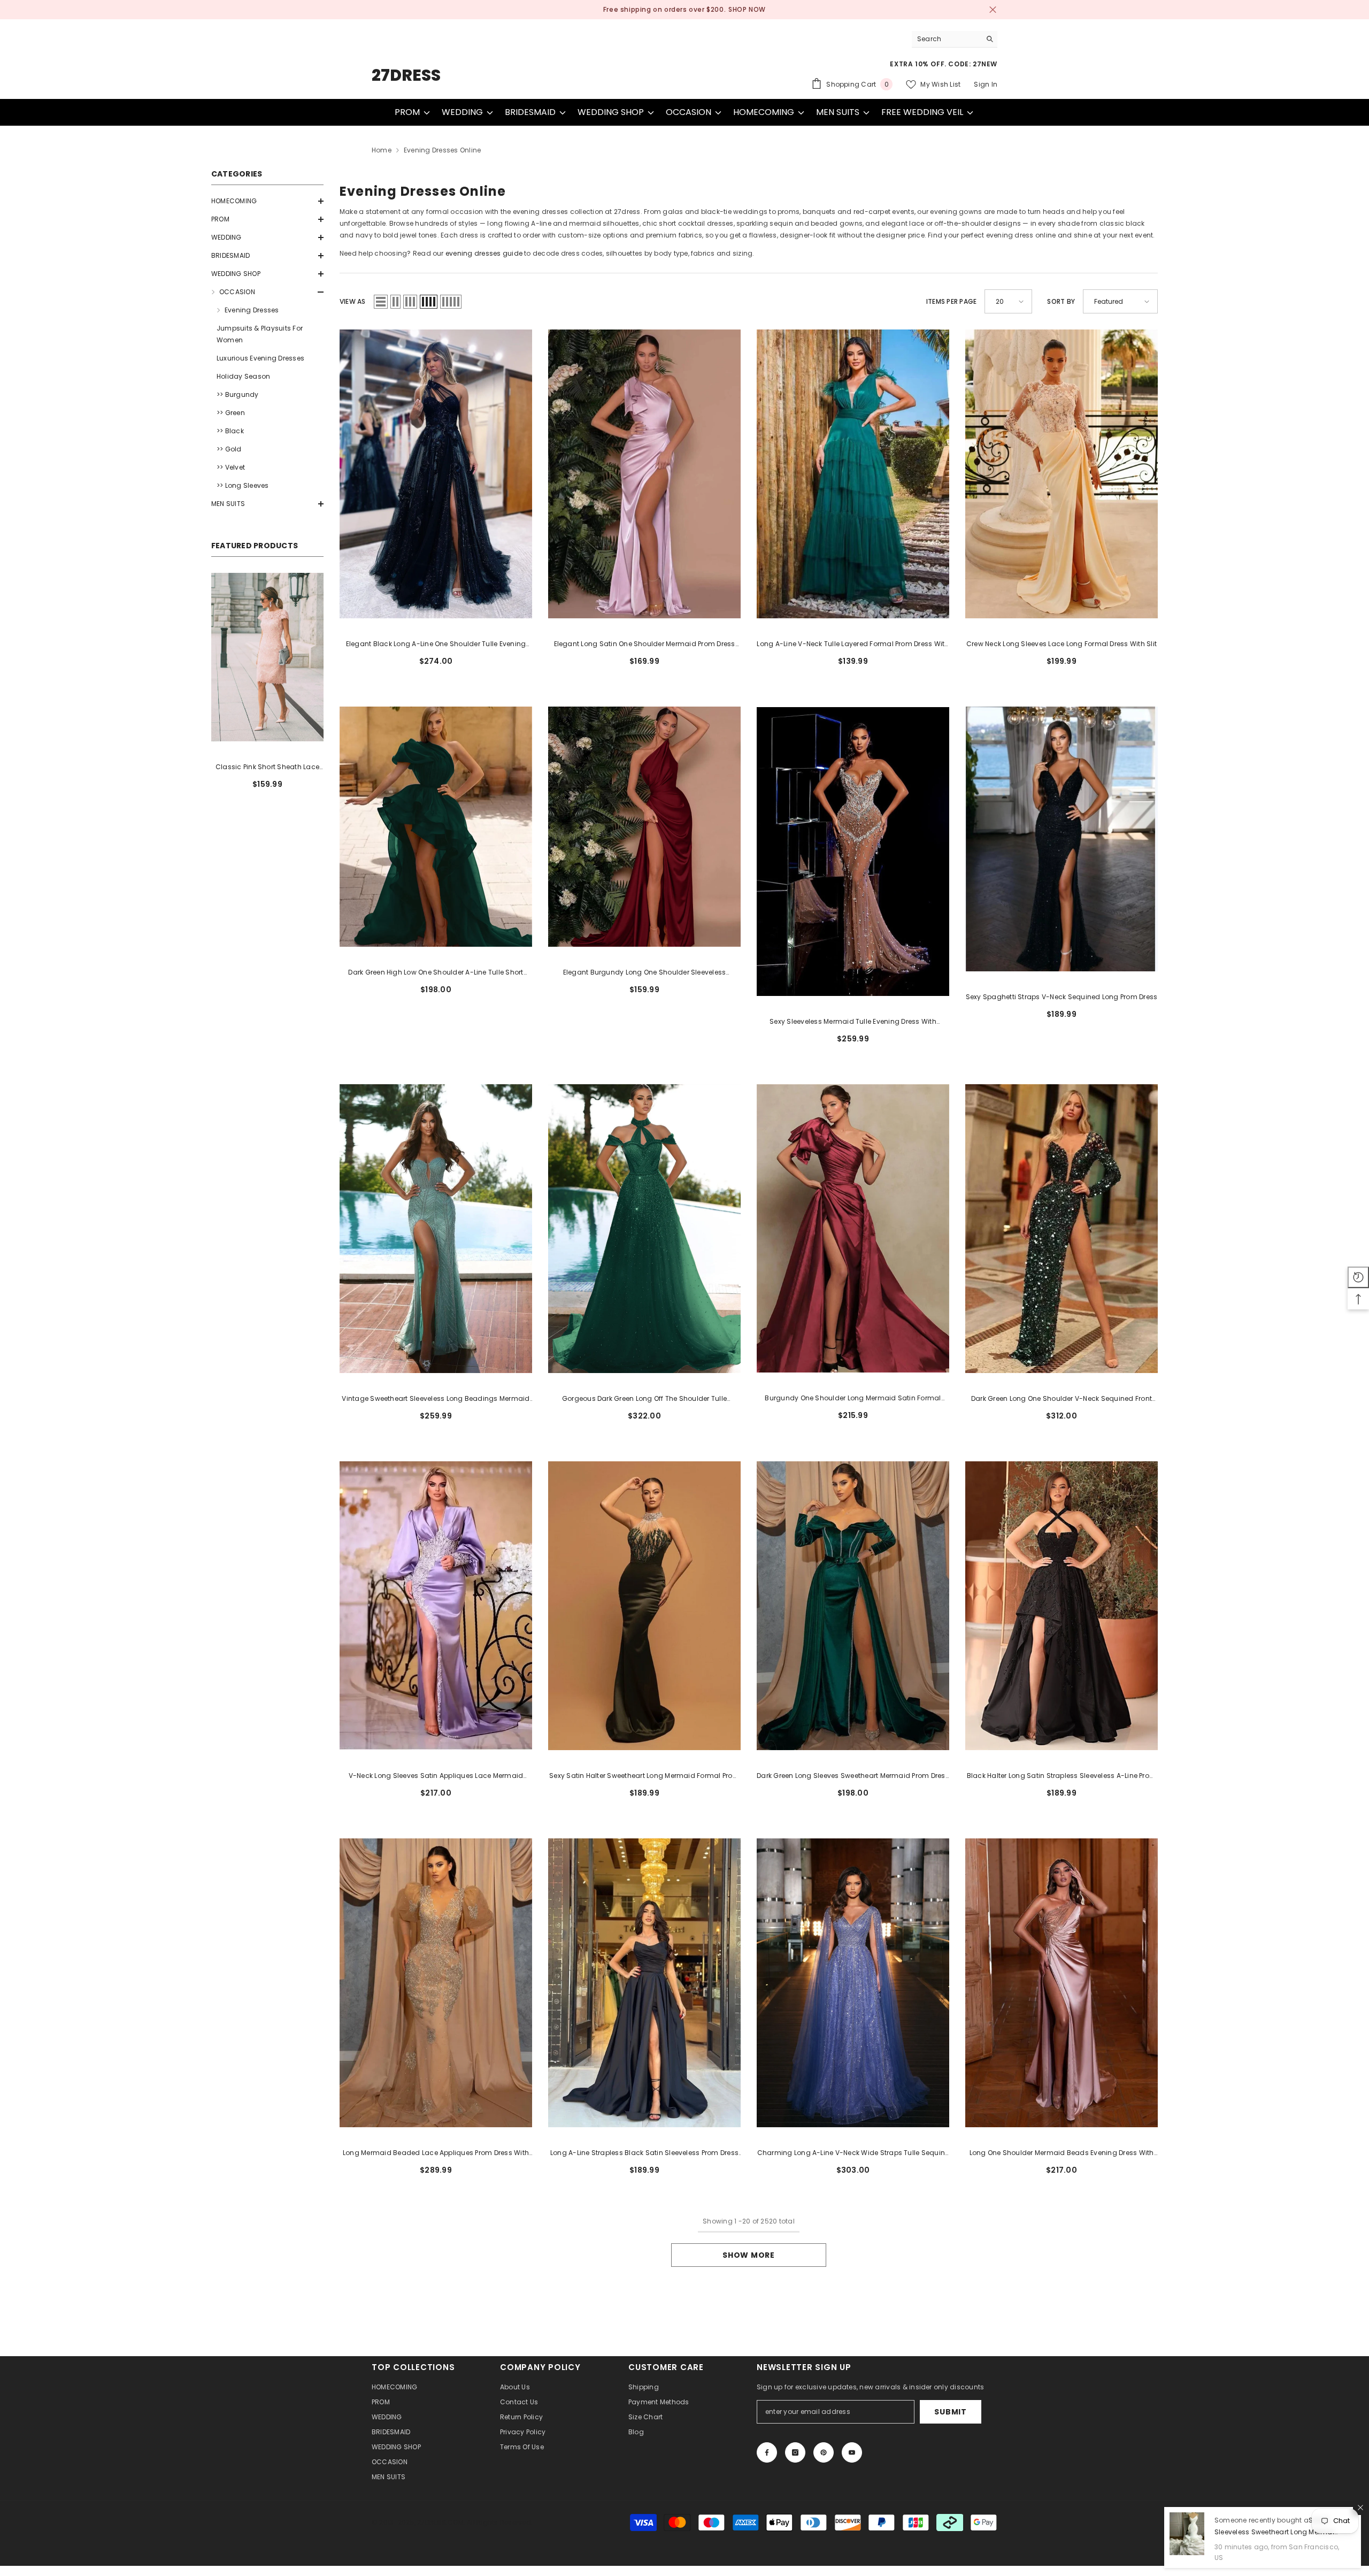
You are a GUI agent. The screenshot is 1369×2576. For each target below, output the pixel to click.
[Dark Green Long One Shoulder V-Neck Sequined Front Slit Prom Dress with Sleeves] (1062, 1229)
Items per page (951, 301)
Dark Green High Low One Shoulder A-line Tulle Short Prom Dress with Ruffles (436, 973)
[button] (267, 201)
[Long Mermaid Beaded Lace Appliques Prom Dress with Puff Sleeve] (436, 1983)
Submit (950, 2412)
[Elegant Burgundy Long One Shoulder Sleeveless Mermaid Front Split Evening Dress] (644, 827)
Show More (748, 2255)
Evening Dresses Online (442, 150)
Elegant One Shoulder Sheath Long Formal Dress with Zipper (268, 768)
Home (382, 150)
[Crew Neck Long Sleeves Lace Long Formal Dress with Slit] (1062, 474)
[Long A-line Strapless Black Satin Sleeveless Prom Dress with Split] (644, 1983)
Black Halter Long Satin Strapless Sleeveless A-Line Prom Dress (1062, 1776)
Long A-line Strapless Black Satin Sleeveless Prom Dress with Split (644, 2153)
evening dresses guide (484, 253)
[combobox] (946, 39)
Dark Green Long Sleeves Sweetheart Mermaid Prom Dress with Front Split (853, 1776)
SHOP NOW (727, 9)
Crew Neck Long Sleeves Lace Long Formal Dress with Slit (1062, 644)
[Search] (955, 39)
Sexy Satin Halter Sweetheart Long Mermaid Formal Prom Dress (644, 1776)
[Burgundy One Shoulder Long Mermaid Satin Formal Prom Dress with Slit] (853, 1229)
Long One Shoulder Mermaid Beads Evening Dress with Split (1062, 2153)
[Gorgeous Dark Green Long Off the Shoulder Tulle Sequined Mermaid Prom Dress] (644, 1229)
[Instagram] (795, 2452)
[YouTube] (852, 2452)
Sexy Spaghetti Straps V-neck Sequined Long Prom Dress (1062, 997)
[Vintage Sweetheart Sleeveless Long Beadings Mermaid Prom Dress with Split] (436, 1229)
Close (993, 10)
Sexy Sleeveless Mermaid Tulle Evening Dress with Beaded (853, 1022)
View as (353, 301)
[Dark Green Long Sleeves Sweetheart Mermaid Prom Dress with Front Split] (853, 1606)
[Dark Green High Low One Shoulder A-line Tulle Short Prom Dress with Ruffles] (436, 827)
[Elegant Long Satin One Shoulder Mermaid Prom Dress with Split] (644, 474)
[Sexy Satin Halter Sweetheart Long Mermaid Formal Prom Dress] (644, 1606)
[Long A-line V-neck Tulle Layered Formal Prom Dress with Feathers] (853, 474)
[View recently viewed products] (1358, 1277)
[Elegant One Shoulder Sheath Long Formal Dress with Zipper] (267, 657)
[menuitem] (267, 201)
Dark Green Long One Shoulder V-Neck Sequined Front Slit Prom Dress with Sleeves (1062, 1399)
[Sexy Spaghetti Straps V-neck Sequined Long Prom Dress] (1062, 839)
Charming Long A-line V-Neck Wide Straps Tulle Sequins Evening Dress (853, 2153)
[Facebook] (767, 2452)
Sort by (1061, 301)
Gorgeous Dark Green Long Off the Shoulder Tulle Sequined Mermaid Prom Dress (644, 1399)
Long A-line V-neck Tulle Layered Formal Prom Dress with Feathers (853, 645)
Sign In (986, 84)
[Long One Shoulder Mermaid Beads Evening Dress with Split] (1062, 1983)
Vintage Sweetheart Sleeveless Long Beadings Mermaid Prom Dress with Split (436, 1399)
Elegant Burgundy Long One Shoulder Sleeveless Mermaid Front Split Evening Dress (645, 973)
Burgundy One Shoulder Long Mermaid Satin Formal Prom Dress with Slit (853, 1399)
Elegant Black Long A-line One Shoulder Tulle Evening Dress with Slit (436, 645)
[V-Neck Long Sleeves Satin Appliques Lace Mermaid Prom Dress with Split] (436, 1606)
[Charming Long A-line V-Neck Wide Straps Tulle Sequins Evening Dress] (853, 1983)
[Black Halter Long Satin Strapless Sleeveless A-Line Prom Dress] (1062, 1606)
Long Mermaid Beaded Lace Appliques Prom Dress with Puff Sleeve (436, 2153)
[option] (684, 10)
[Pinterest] (824, 2452)
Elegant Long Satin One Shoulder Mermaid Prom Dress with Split (645, 645)
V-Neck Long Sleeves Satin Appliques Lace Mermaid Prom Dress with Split (436, 1776)
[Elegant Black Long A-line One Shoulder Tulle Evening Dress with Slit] (436, 474)
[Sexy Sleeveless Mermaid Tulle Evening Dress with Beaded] (853, 851)
